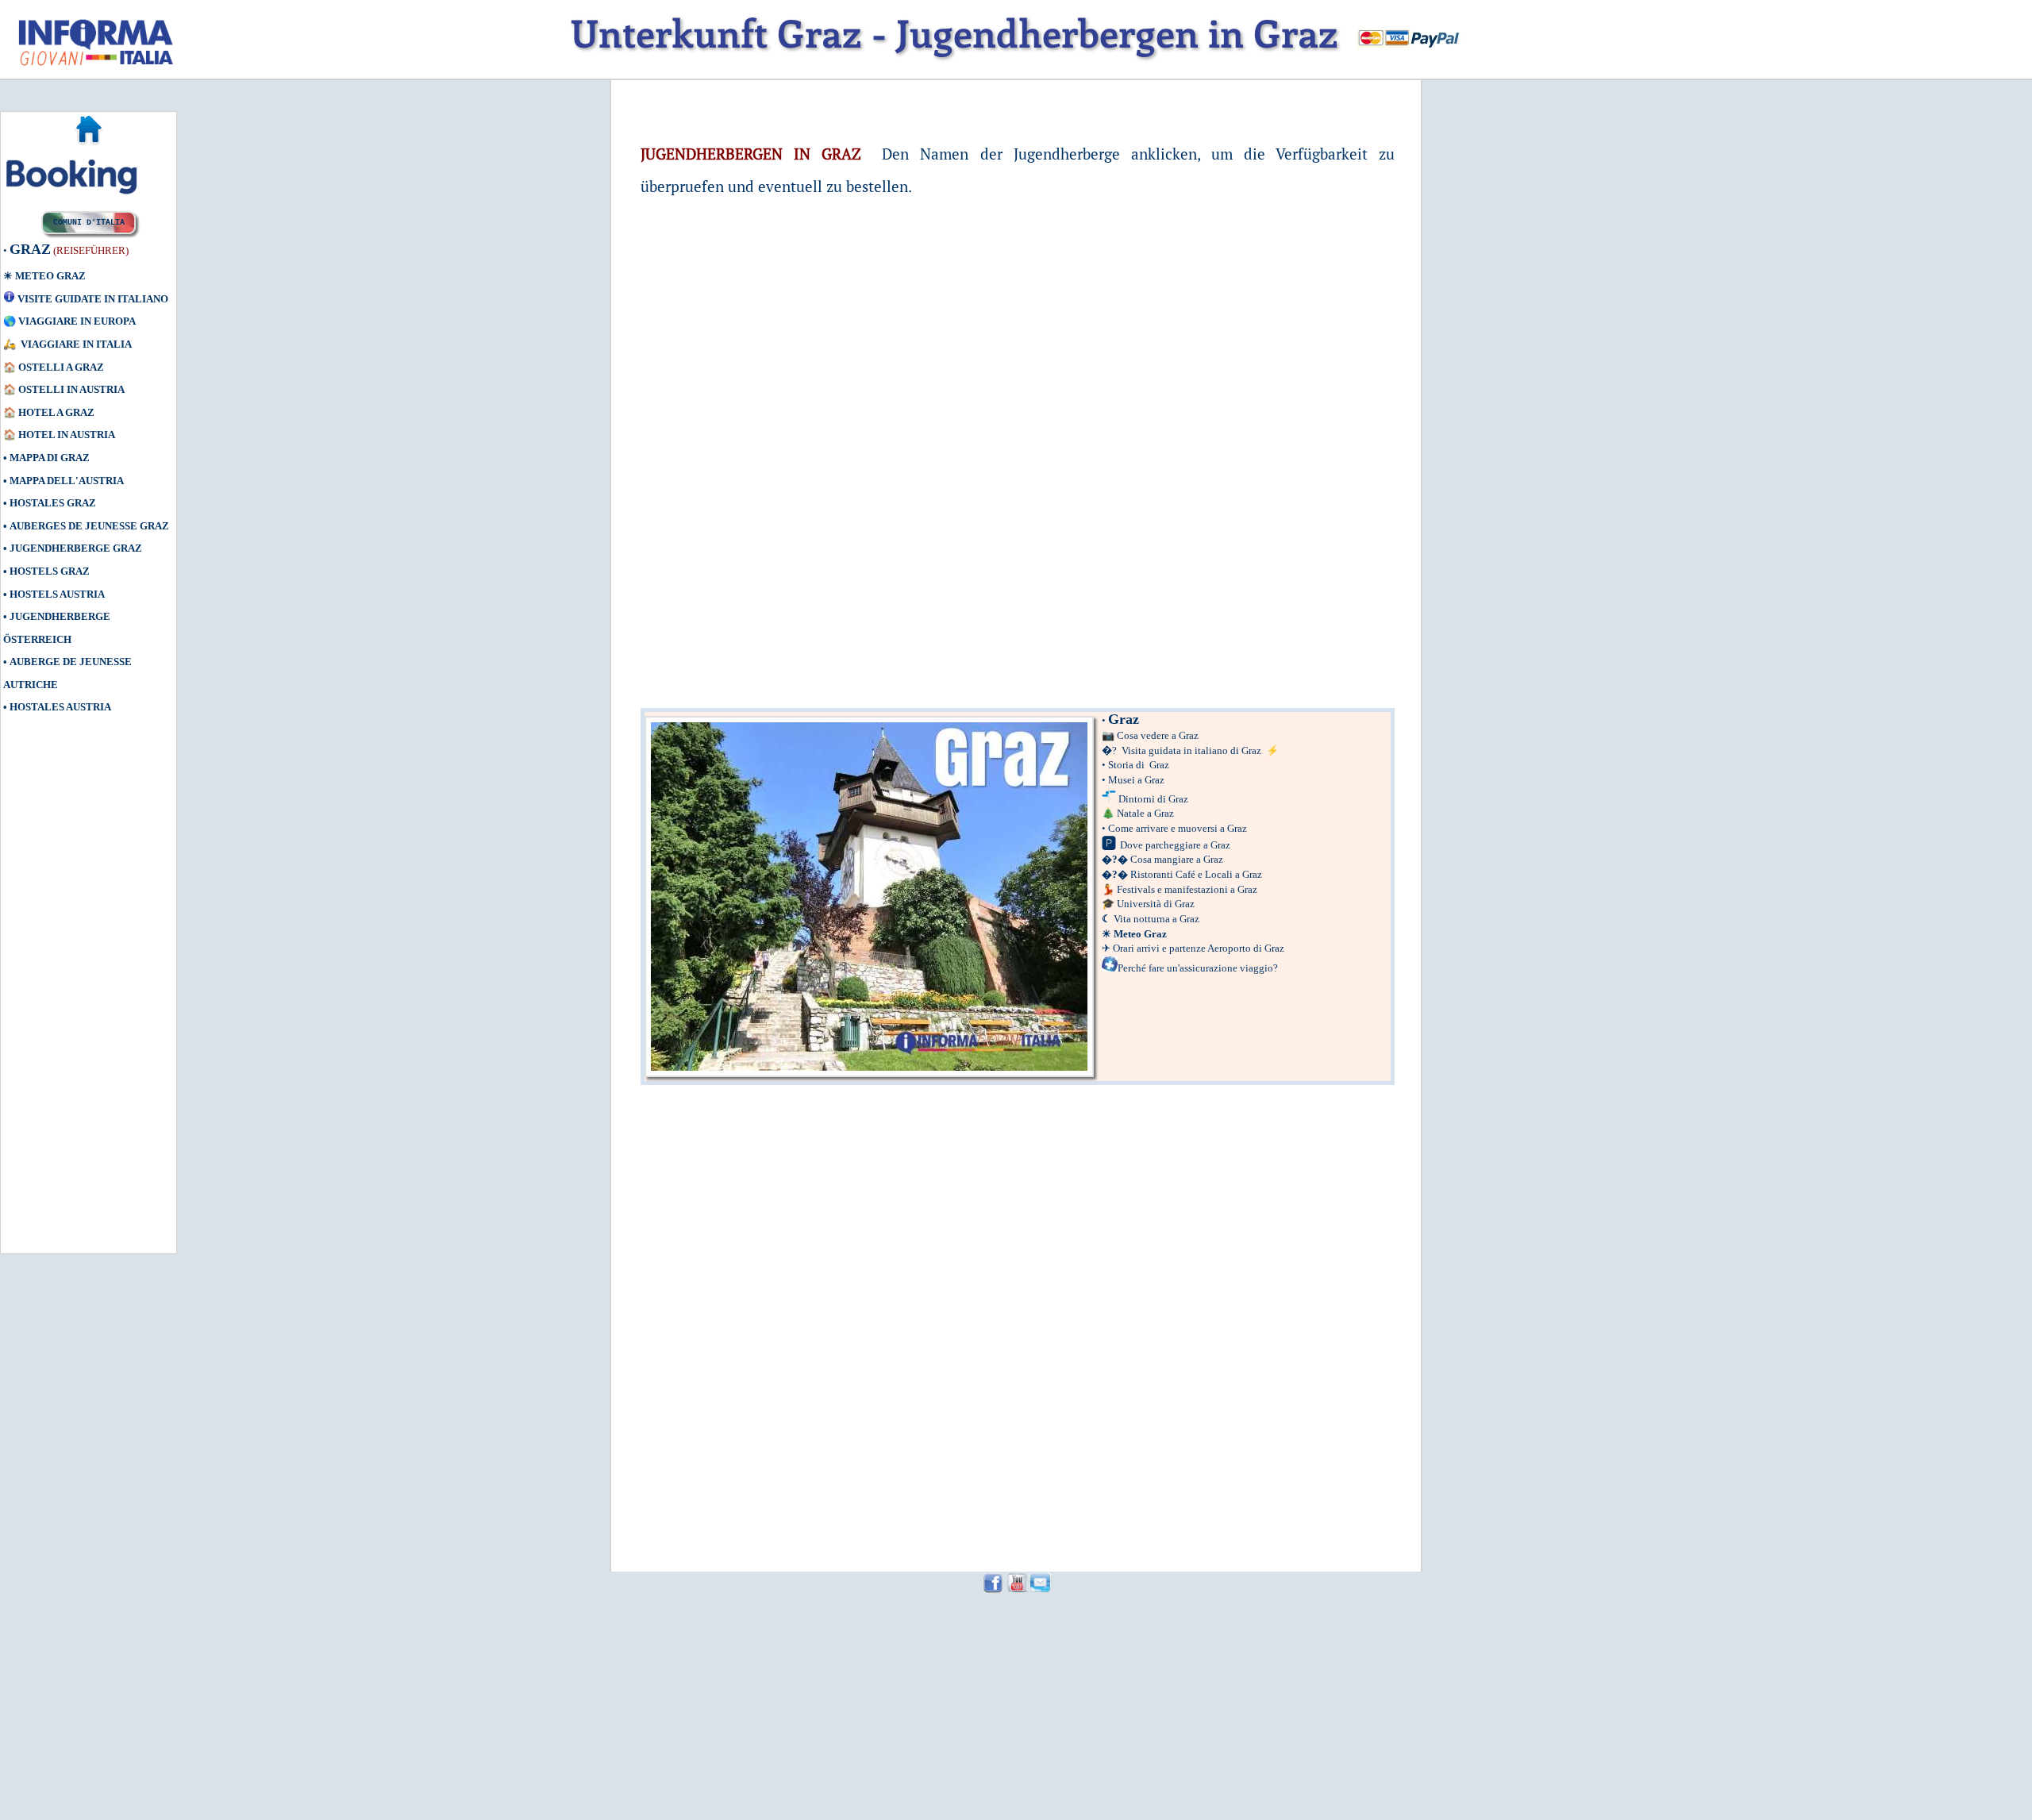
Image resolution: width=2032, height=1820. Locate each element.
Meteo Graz (50, 276)
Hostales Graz (53, 503)
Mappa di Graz (50, 458)
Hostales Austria (60, 707)
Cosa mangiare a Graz (1177, 859)
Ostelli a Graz (61, 367)
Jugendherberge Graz (76, 548)
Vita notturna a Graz (1156, 919)
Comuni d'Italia (89, 223)
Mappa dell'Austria (67, 481)
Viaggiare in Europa (77, 321)
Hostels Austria (57, 594)
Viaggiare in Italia (76, 344)
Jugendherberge (60, 616)
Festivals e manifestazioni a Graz (1187, 889)
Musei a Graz (1136, 780)
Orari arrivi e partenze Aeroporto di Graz (1199, 948)
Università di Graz (1156, 904)
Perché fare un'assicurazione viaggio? (1198, 968)
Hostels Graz (50, 571)
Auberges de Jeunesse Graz (89, 526)
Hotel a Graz (56, 412)
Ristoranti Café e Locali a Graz (1196, 874)
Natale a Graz (1145, 813)
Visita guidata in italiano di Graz (1191, 750)
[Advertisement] (75, 1003)
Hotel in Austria (67, 435)
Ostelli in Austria (71, 389)
